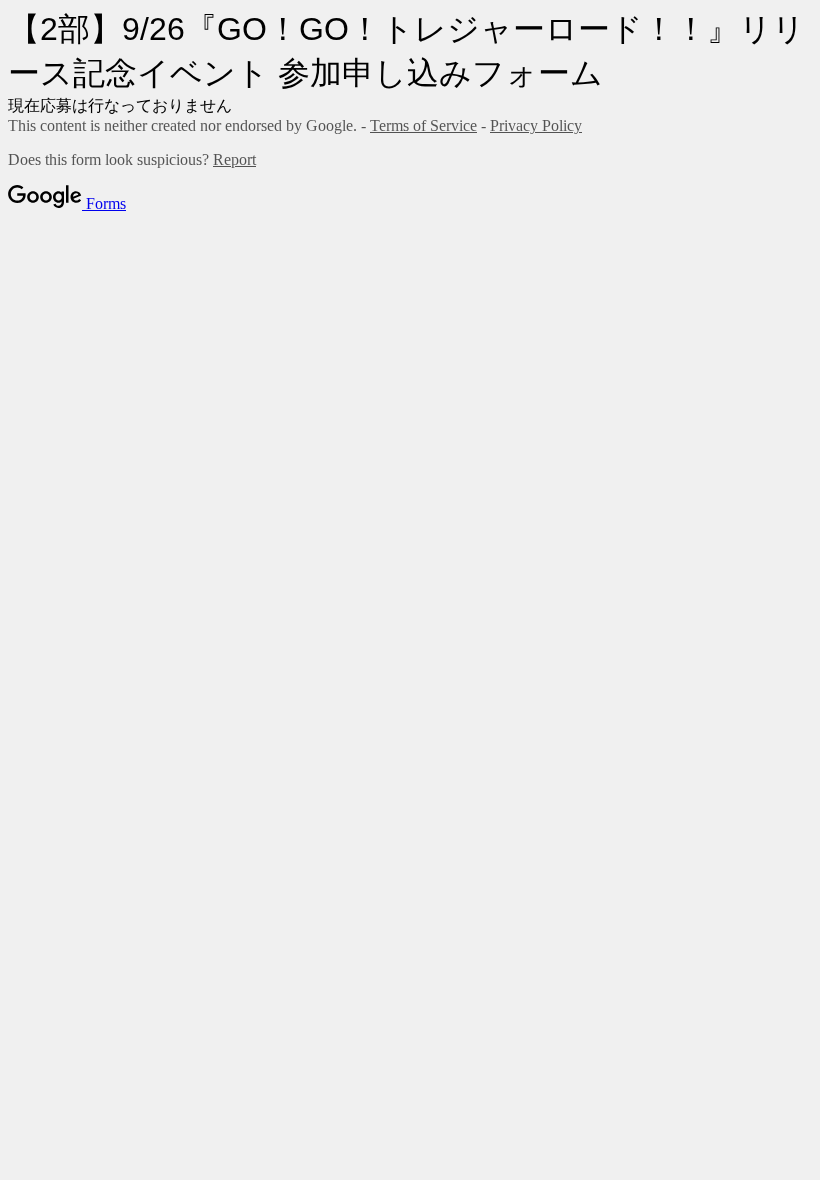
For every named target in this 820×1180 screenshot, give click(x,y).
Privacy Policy (536, 125)
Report (234, 159)
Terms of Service (423, 125)
